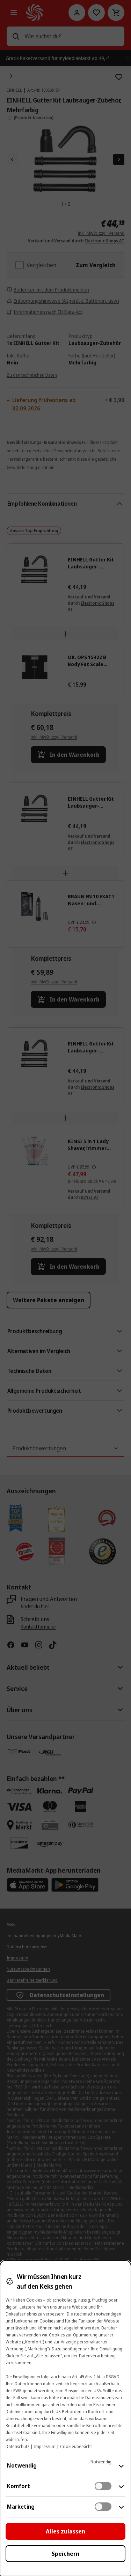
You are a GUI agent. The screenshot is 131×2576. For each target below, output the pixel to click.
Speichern (65, 2554)
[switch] (103, 2486)
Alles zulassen (65, 2531)
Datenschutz (17, 2446)
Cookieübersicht (76, 2446)
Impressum (45, 2446)
